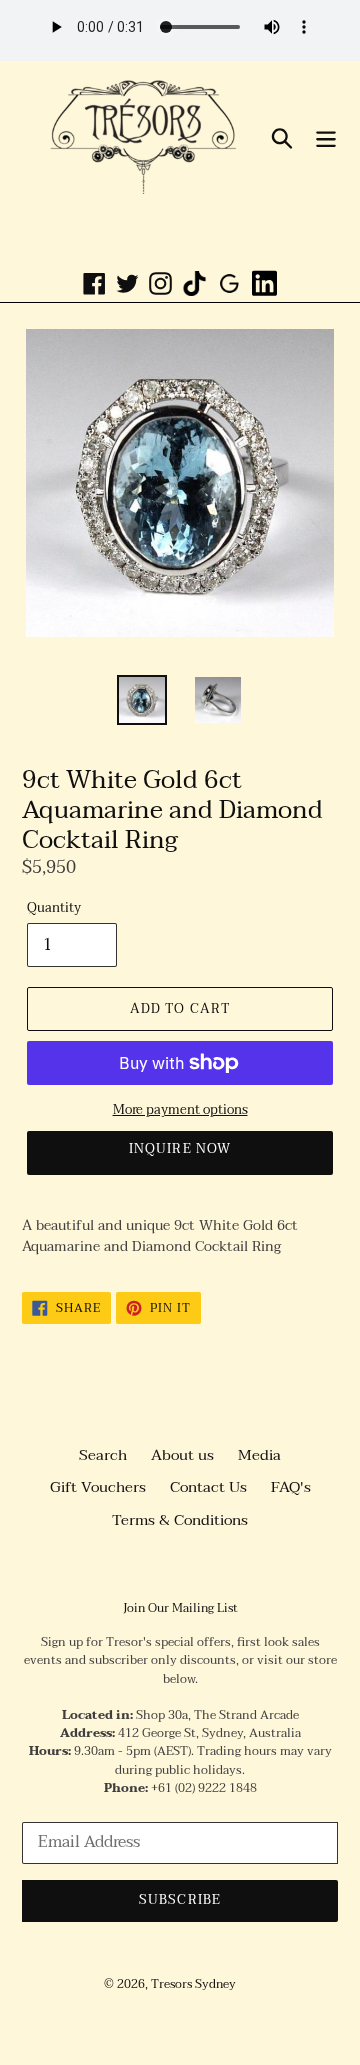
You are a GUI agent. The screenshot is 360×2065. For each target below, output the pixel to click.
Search (103, 1455)
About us (182, 1455)
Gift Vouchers (98, 1487)
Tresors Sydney (193, 1984)
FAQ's (291, 1487)
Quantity (54, 909)
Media (259, 1455)
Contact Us (208, 1487)
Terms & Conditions (180, 1520)
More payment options (180, 1111)
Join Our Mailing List (180, 1608)
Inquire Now (179, 1149)
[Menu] (326, 137)
